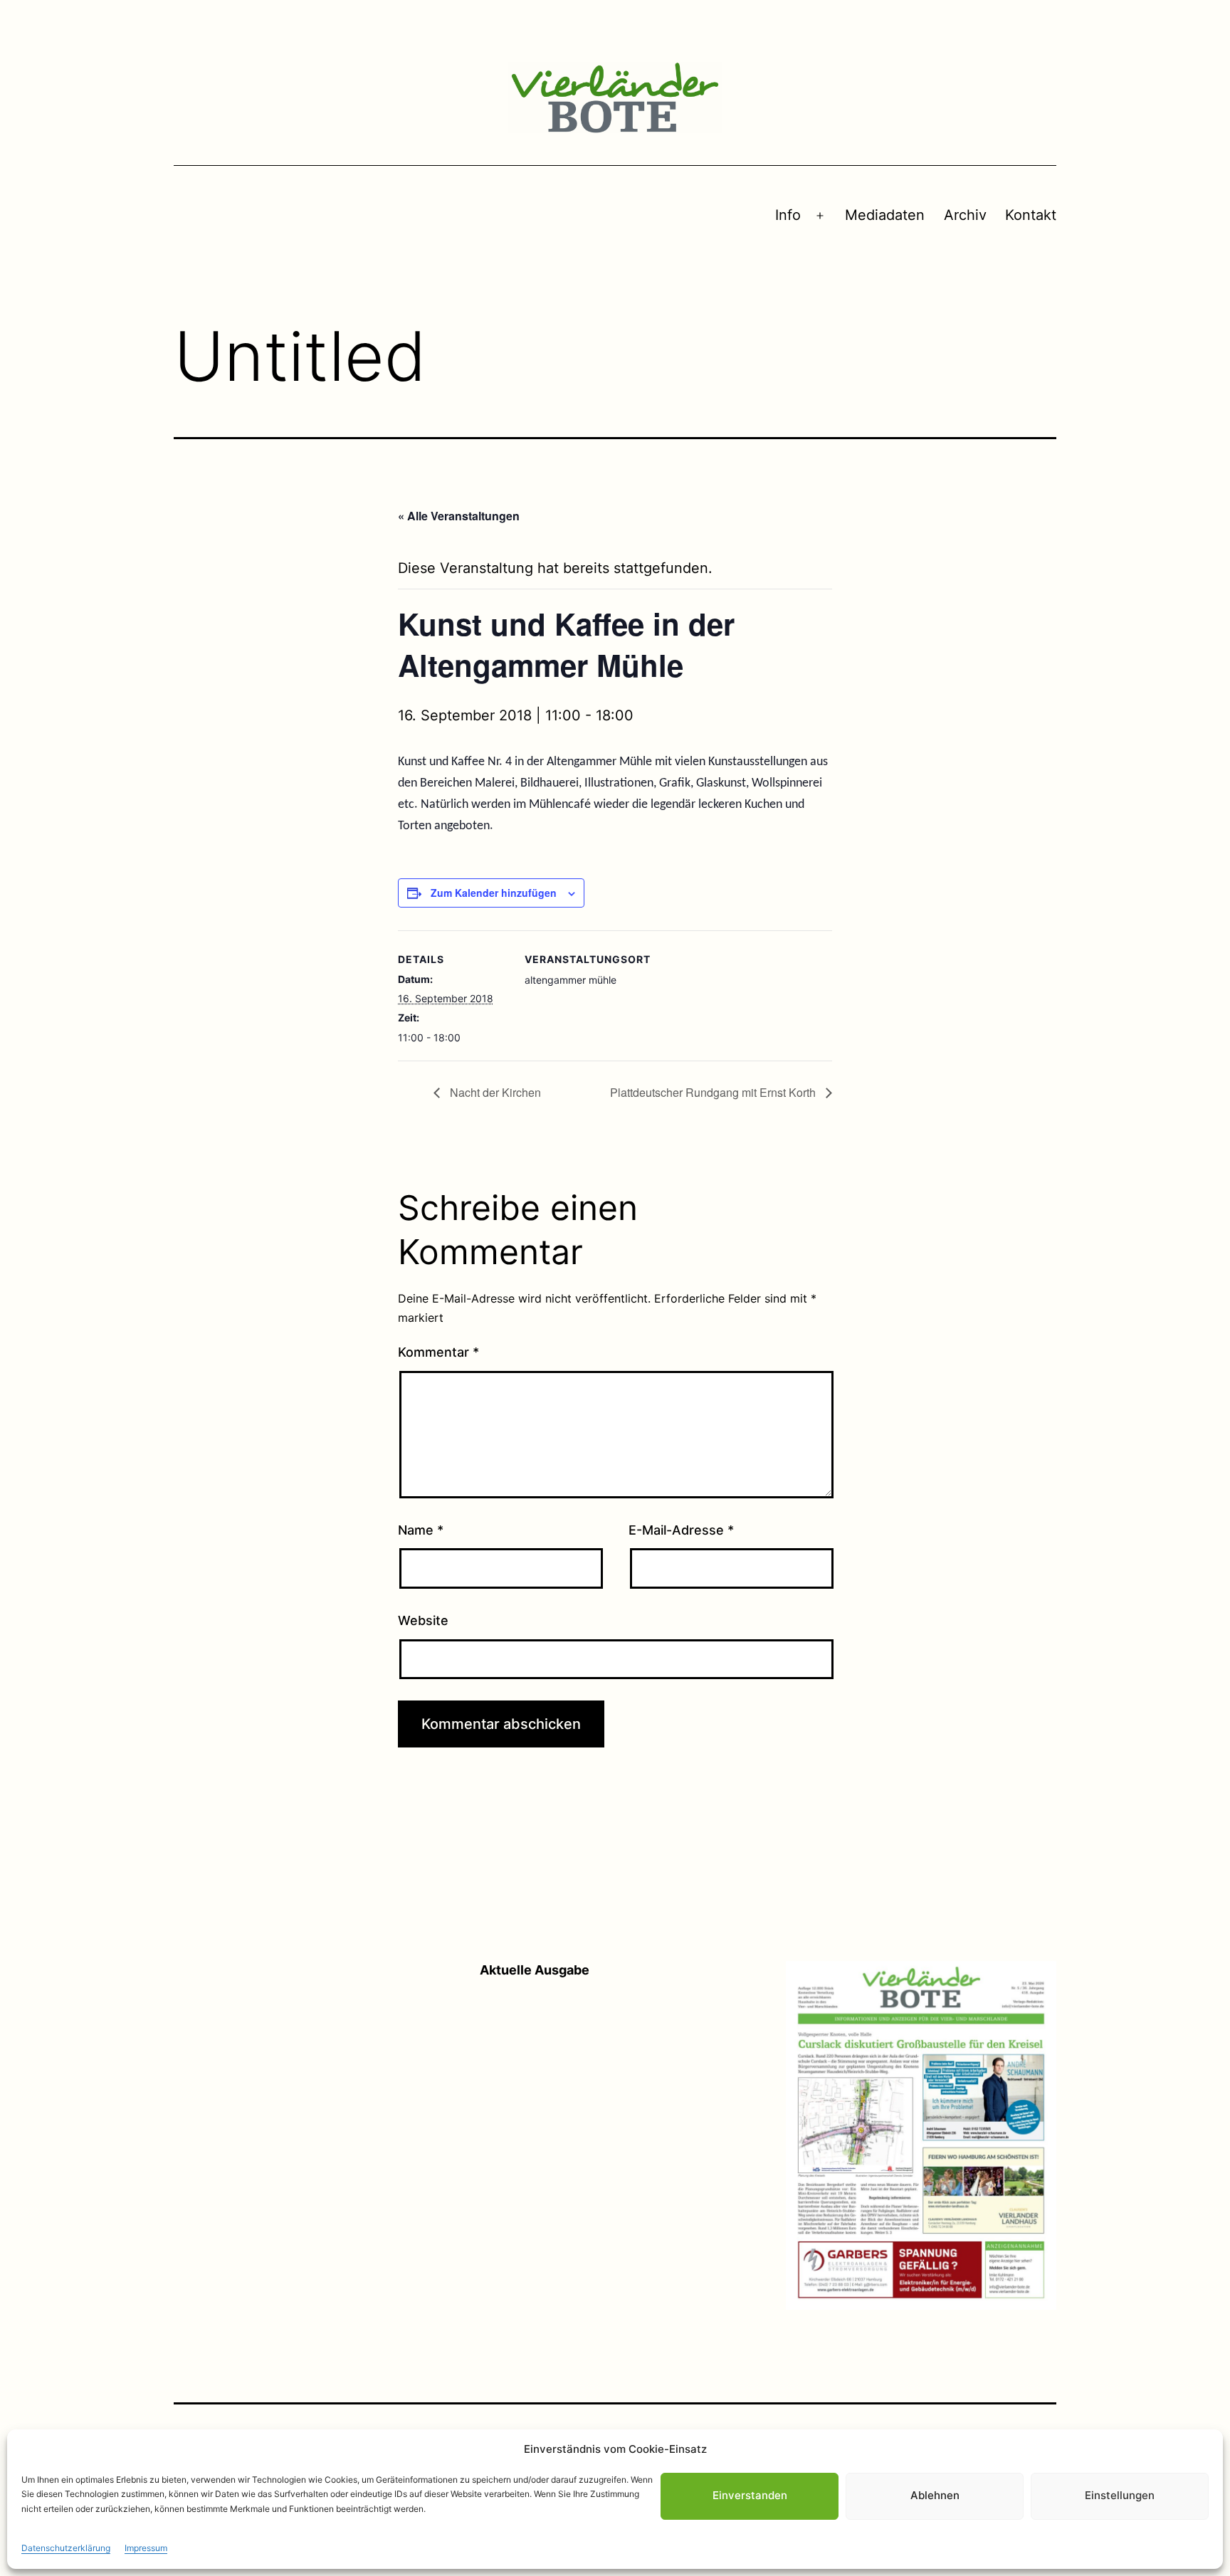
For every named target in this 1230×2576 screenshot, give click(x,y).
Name (421, 1530)
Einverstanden (750, 2496)
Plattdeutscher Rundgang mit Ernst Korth (714, 1092)
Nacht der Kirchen (494, 1092)
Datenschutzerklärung (66, 2548)
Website (423, 1620)
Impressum (146, 2548)
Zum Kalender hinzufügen (494, 893)
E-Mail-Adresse (681, 1530)
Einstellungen (1120, 2496)
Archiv (965, 215)
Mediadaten (885, 215)
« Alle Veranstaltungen (459, 516)
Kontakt (1031, 215)
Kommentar (438, 1352)
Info (788, 215)
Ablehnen (935, 2496)
